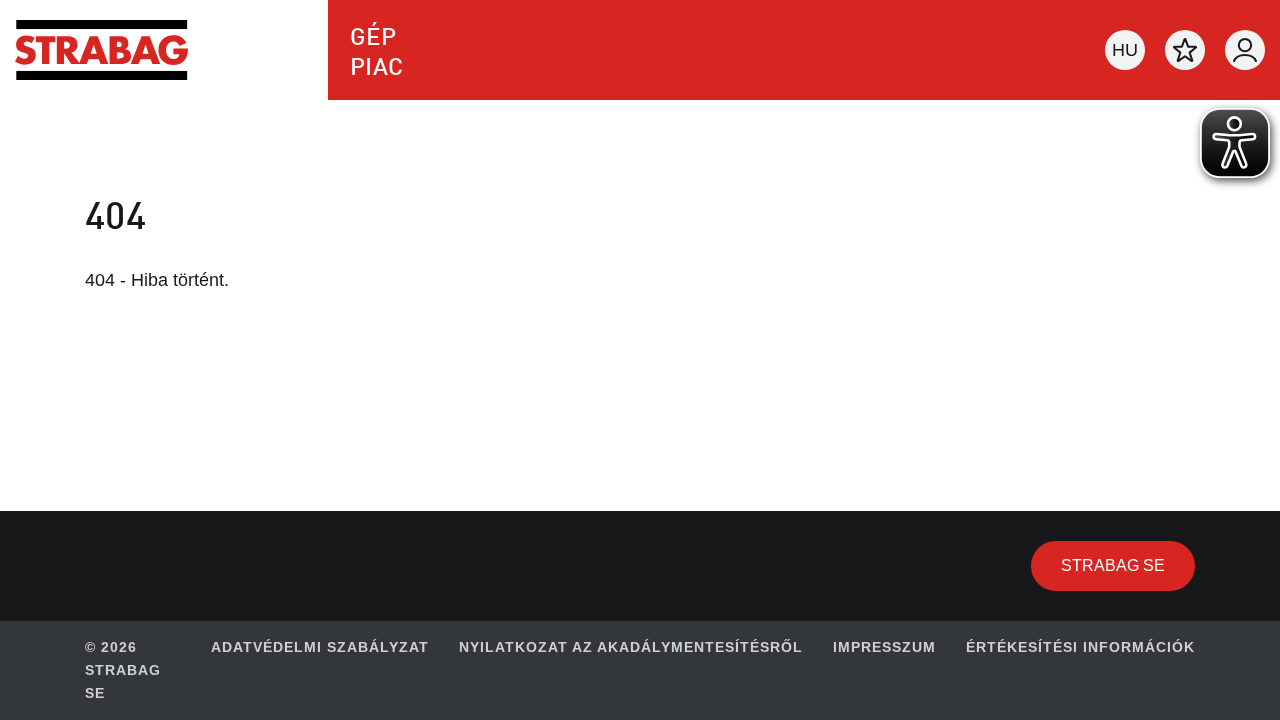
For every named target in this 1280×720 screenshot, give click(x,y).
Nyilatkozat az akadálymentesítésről (631, 647)
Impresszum (884, 647)
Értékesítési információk (1080, 647)
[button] (1125, 50)
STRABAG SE (1128, 565)
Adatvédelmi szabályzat (320, 647)
